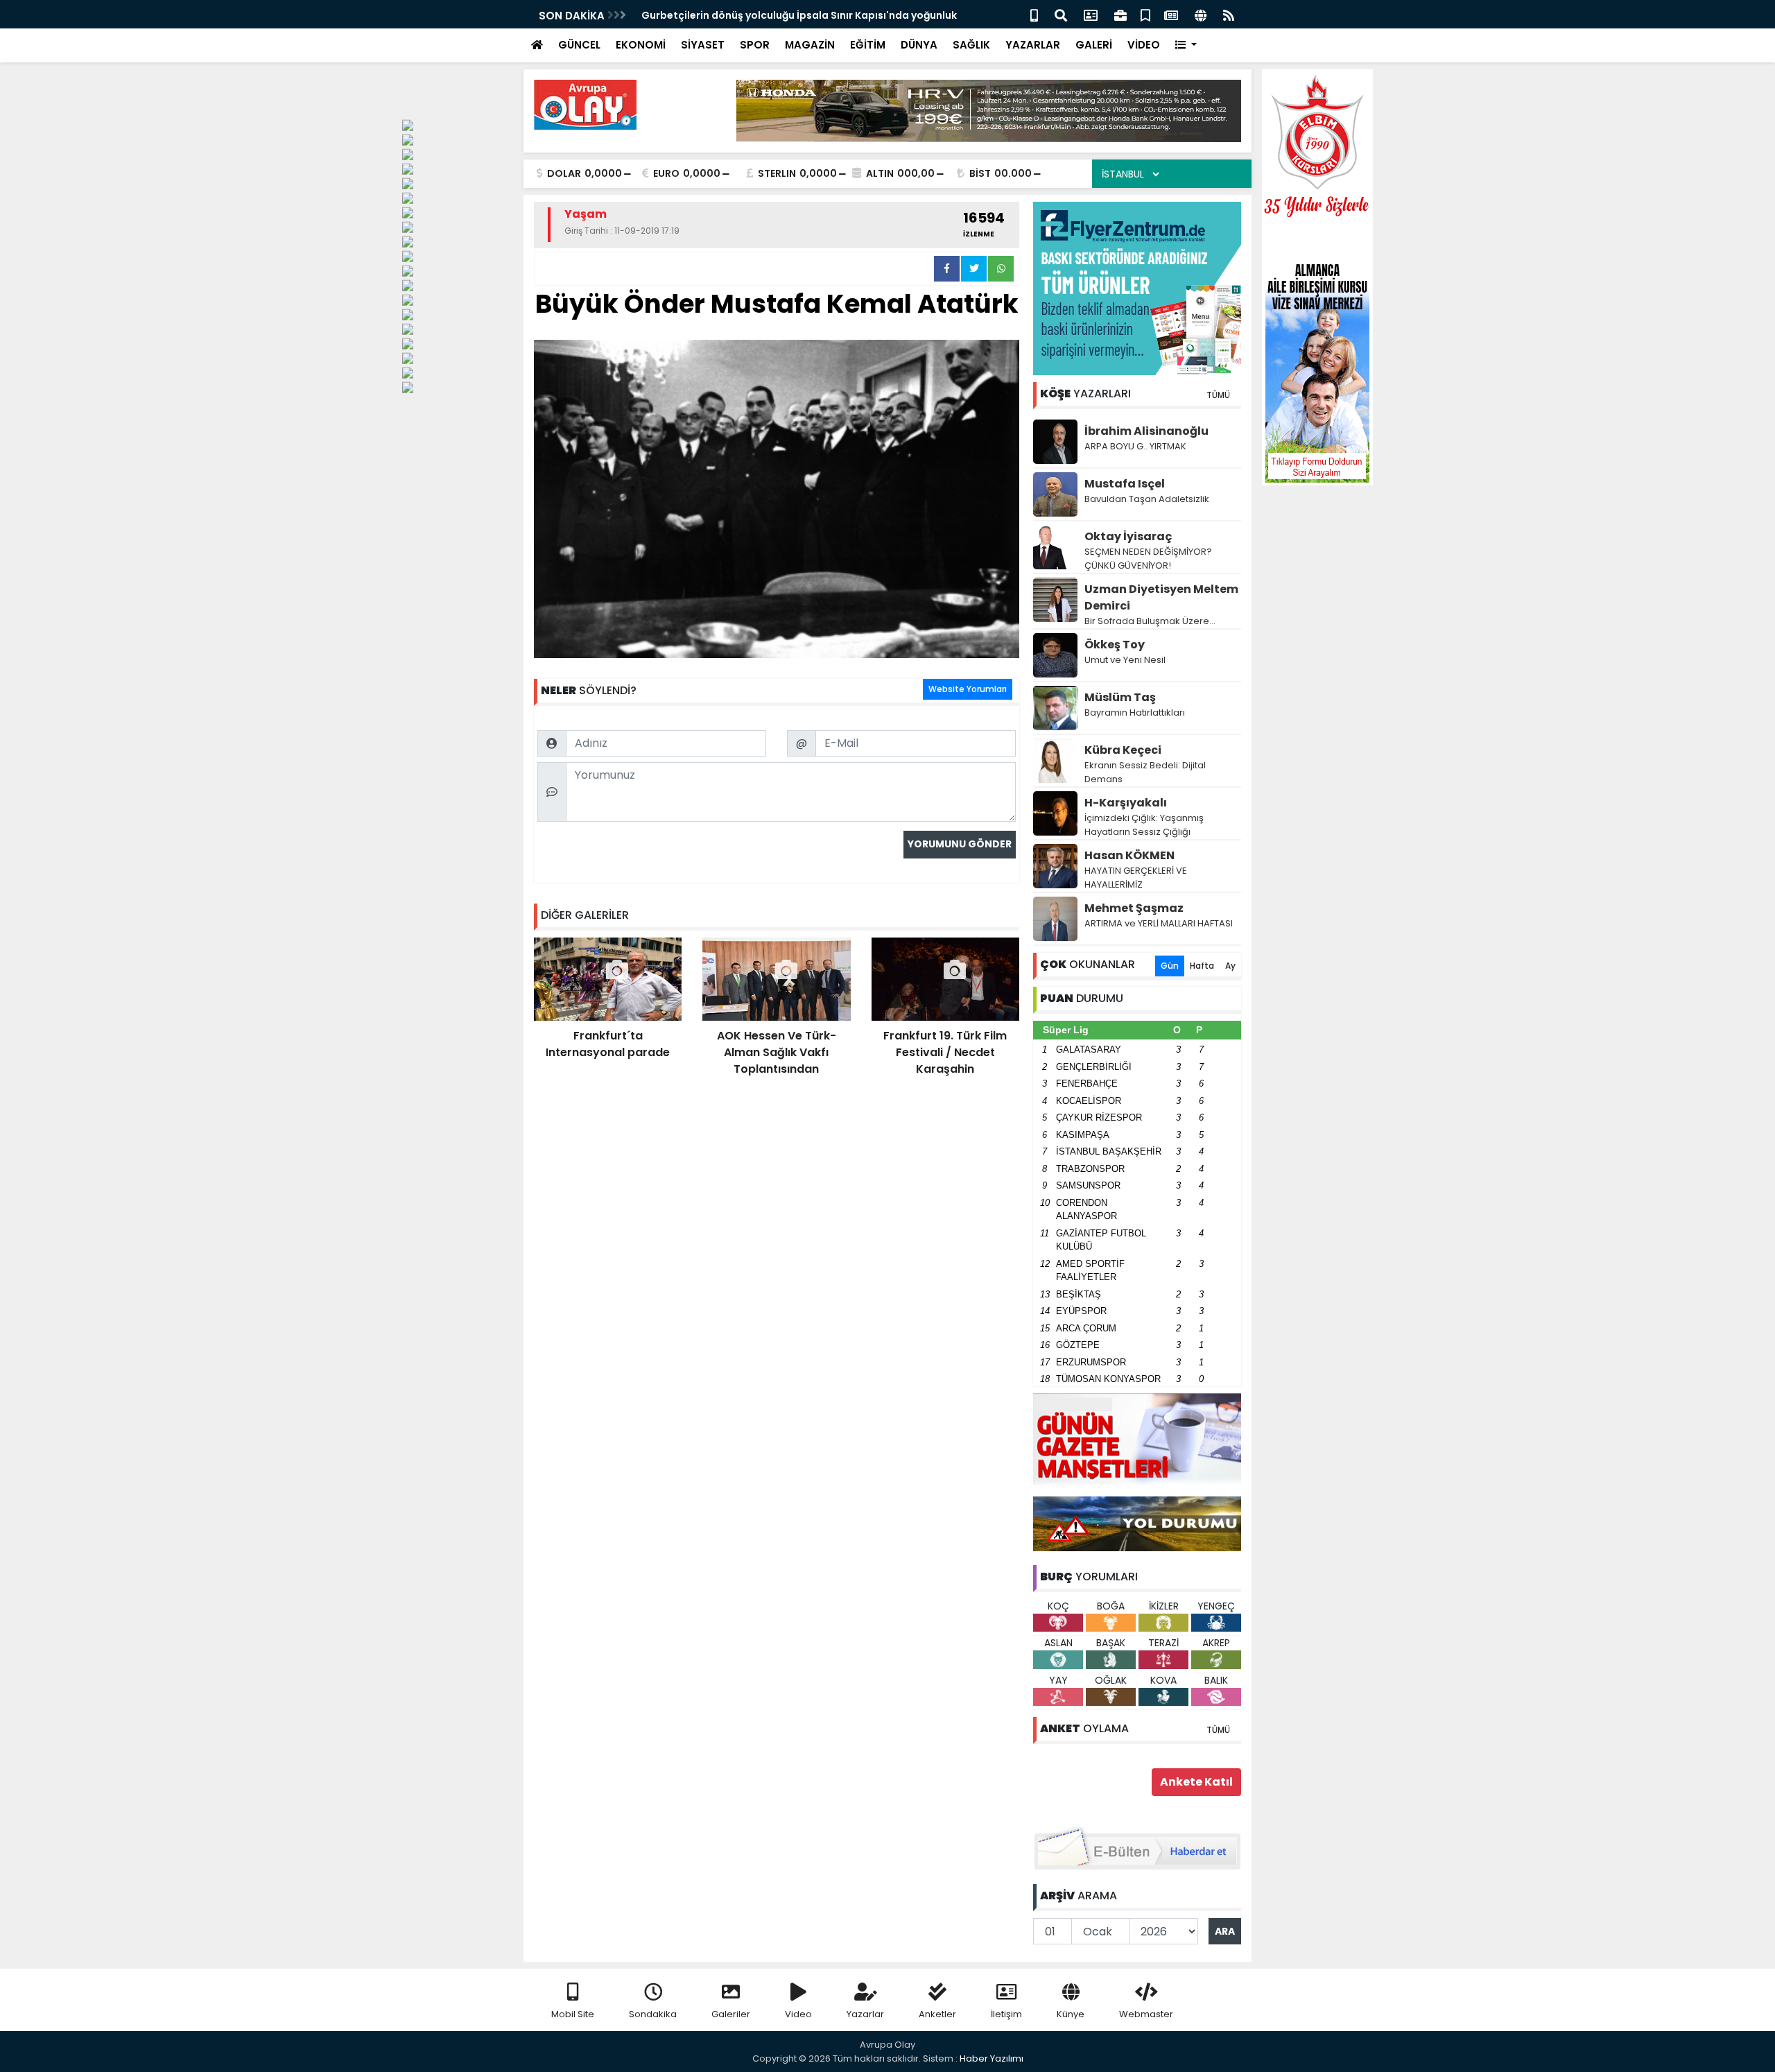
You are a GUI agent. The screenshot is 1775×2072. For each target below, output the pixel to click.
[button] (1186, 45)
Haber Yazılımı (992, 2058)
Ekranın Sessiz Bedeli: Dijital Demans (1145, 772)
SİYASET (703, 45)
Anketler (937, 2014)
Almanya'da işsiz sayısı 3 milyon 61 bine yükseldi (762, 15)
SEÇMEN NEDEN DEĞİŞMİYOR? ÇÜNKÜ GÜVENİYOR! (1148, 559)
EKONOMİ (641, 45)
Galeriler (731, 2014)
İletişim (1006, 2014)
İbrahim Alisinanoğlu (1146, 431)
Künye (1071, 2014)
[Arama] (1061, 14)
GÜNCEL (579, 45)
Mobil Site (573, 2014)
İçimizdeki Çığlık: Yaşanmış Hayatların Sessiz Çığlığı (1144, 825)
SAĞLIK (971, 45)
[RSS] (1229, 14)
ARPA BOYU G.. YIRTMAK (1135, 446)
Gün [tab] (1170, 966)
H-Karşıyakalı (1126, 803)
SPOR (755, 45)
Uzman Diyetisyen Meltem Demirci (1161, 597)
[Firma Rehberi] (1120, 14)
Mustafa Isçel (1125, 484)
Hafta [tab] (1202, 966)
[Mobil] (1034, 14)
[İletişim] (1091, 14)
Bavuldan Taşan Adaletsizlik (1147, 499)
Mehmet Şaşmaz (1134, 908)
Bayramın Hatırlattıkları (1135, 713)
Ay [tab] (1230, 966)
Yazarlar (865, 2014)
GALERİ (1094, 45)
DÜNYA (919, 45)
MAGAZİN (810, 45)
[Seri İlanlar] (1145, 14)
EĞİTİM (868, 45)
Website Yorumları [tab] (968, 689)
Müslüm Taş (1120, 697)
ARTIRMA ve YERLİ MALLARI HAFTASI (1159, 923)
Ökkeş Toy (1115, 645)
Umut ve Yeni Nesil (1125, 660)
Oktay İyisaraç (1128, 536)
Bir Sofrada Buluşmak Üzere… (1150, 621)
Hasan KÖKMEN (1129, 855)
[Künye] (1201, 14)
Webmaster (1146, 2014)
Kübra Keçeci (1123, 750)
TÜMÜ (1218, 395)
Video (798, 2014)
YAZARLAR (1033, 45)
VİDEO (1144, 45)
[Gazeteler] (1171, 14)
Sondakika (653, 2014)
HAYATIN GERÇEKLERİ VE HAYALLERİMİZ (1136, 878)
